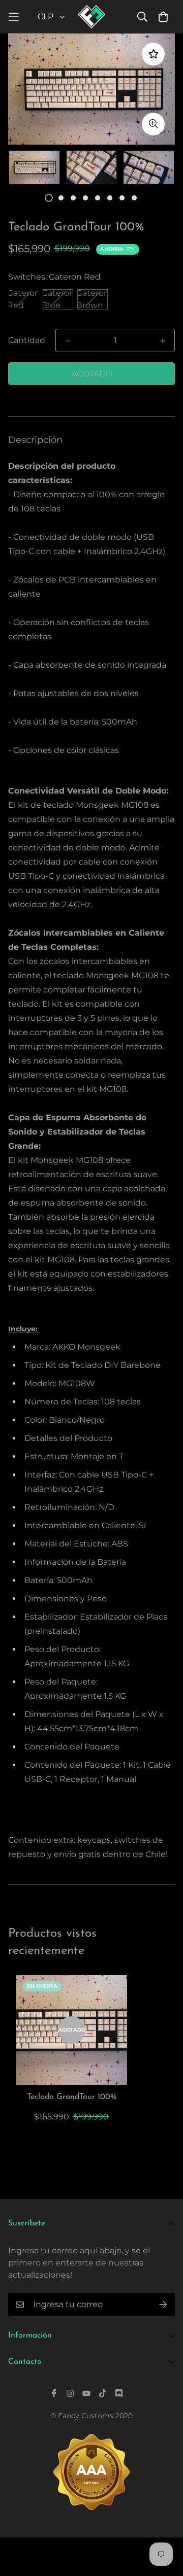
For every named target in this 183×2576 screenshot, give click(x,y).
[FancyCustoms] (92, 17)
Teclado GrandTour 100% (72, 2097)
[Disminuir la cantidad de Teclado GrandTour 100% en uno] (68, 341)
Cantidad (27, 340)
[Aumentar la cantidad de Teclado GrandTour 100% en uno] (163, 341)
